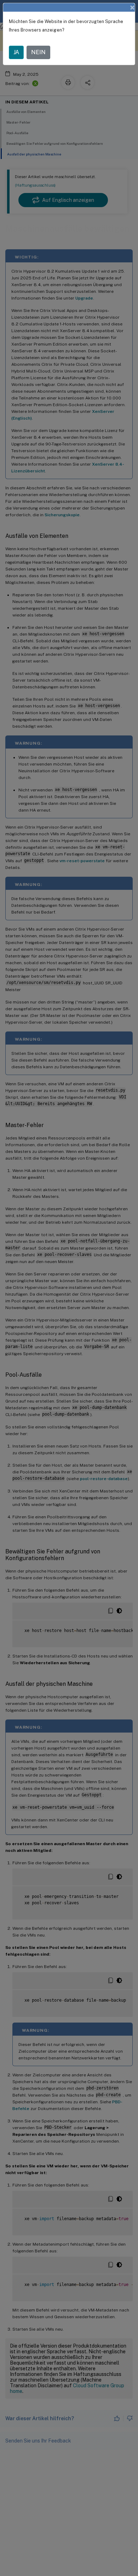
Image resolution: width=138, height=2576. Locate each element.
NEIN (38, 52)
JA (16, 52)
